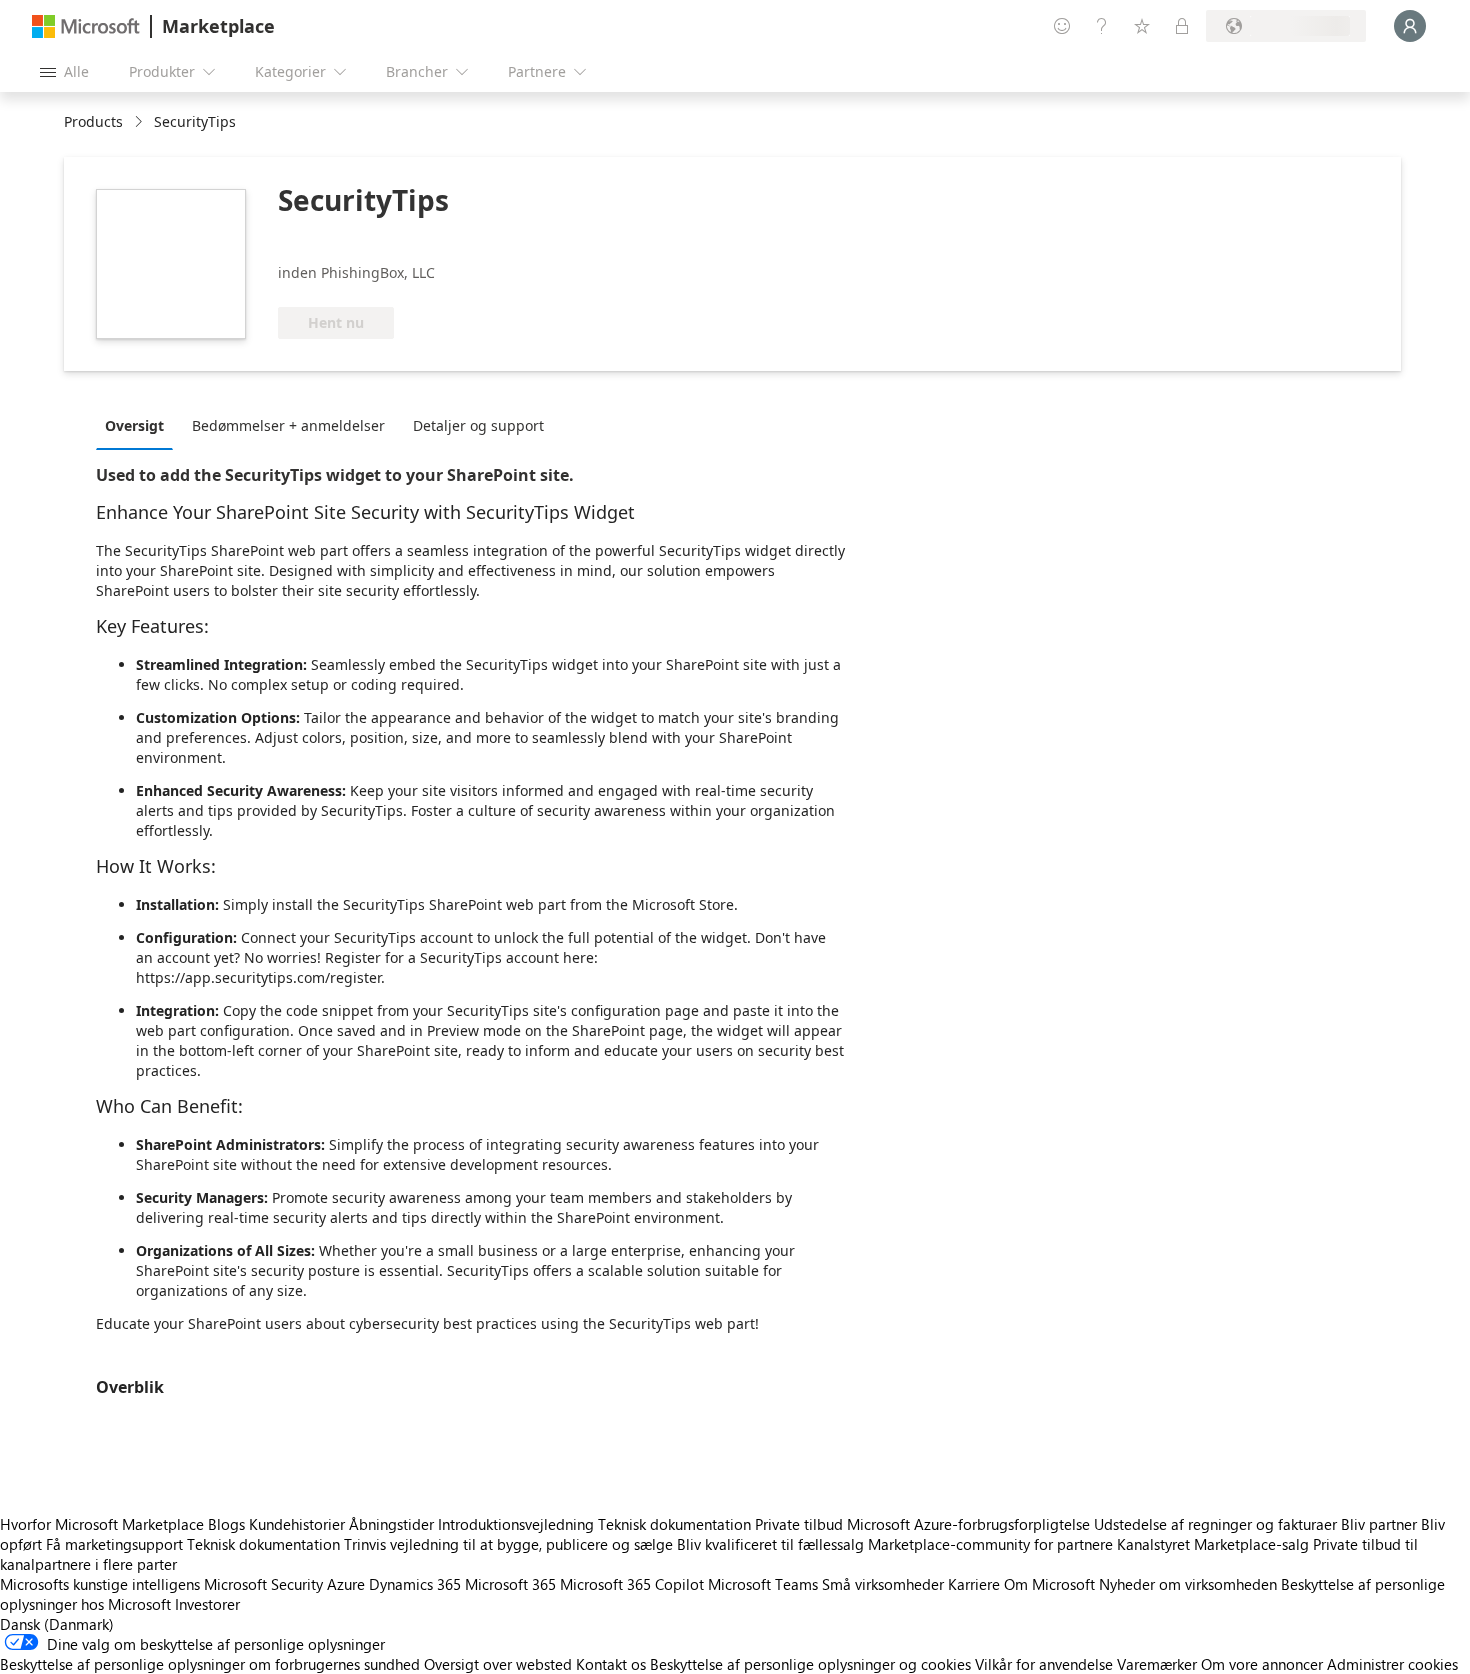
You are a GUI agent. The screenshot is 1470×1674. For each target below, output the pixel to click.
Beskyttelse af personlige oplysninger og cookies (810, 1664)
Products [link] (93, 121)
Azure (346, 1584)
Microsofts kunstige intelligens (100, 1584)
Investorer (207, 1604)
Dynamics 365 (415, 1584)
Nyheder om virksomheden (1188, 1584)
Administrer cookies (1392, 1664)
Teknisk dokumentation (674, 1524)
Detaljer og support (478, 425)
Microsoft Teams (763, 1584)
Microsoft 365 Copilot (632, 1584)
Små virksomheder (883, 1584)
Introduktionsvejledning (516, 1524)
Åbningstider (391, 1524)
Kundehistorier (297, 1524)
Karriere (974, 1584)
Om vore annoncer (1262, 1664)
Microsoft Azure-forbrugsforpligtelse (970, 1524)
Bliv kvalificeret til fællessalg (770, 1544)
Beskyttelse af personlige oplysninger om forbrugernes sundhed (210, 1664)
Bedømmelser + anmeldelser (288, 425)
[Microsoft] (86, 26)
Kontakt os (611, 1664)
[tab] (139, 425)
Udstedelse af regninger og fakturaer (1215, 1524)
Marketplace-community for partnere (990, 1544)
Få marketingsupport (114, 1544)
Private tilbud (799, 1524)
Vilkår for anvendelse (1044, 1664)
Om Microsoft (1049, 1584)
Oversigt (134, 425)
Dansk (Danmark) (57, 1624)
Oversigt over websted (498, 1664)
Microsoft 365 (510, 1584)
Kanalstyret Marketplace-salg (1213, 1544)
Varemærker (1157, 1664)
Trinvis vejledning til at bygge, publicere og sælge (508, 1544)
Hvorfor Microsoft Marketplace (102, 1524)
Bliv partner (1379, 1524)
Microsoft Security (263, 1584)
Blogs (226, 1524)
